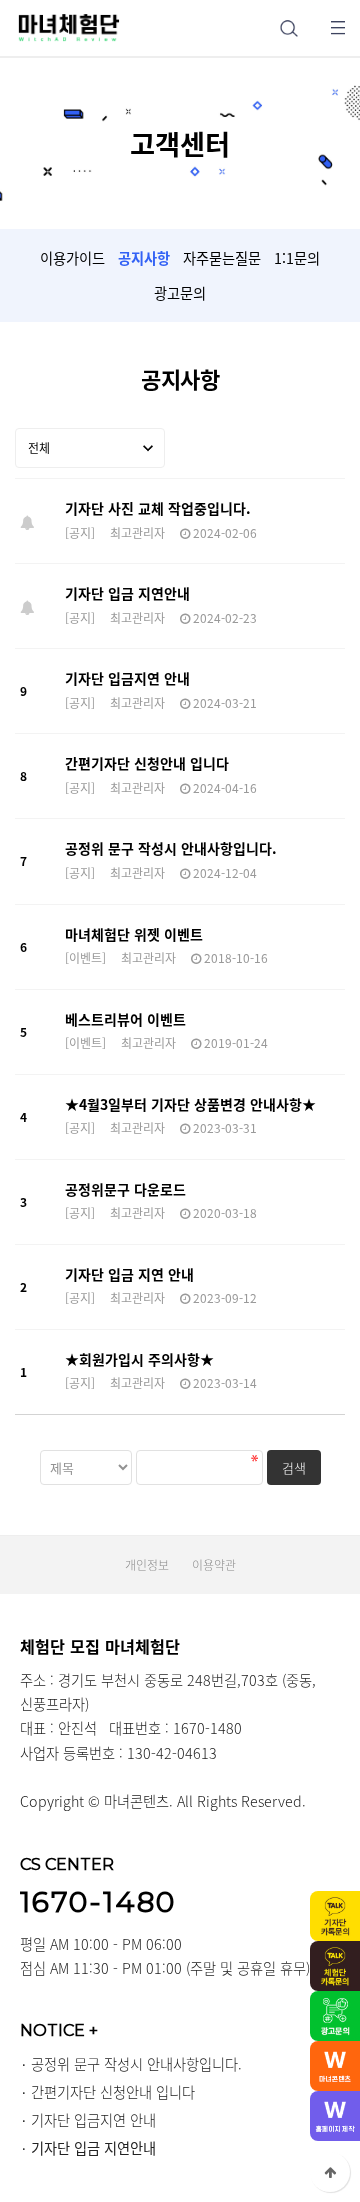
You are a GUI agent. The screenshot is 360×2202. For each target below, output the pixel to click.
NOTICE (59, 2030)
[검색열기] (288, 27)
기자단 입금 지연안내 (127, 593)
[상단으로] (330, 2172)
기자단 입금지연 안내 (127, 678)
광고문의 (180, 293)
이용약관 (214, 1565)
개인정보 (147, 1565)
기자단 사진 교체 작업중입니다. (158, 508)
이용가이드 (72, 258)
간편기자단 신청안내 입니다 (147, 763)
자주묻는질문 (222, 258)
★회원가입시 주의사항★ (139, 1359)
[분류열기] (337, 27)
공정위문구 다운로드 (125, 1189)
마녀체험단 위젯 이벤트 (134, 934)
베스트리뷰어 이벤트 (125, 1019)
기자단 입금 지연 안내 (129, 1274)
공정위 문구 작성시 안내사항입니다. (171, 848)
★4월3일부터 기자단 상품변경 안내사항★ (190, 1104)
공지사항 (144, 258)
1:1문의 (297, 258)
